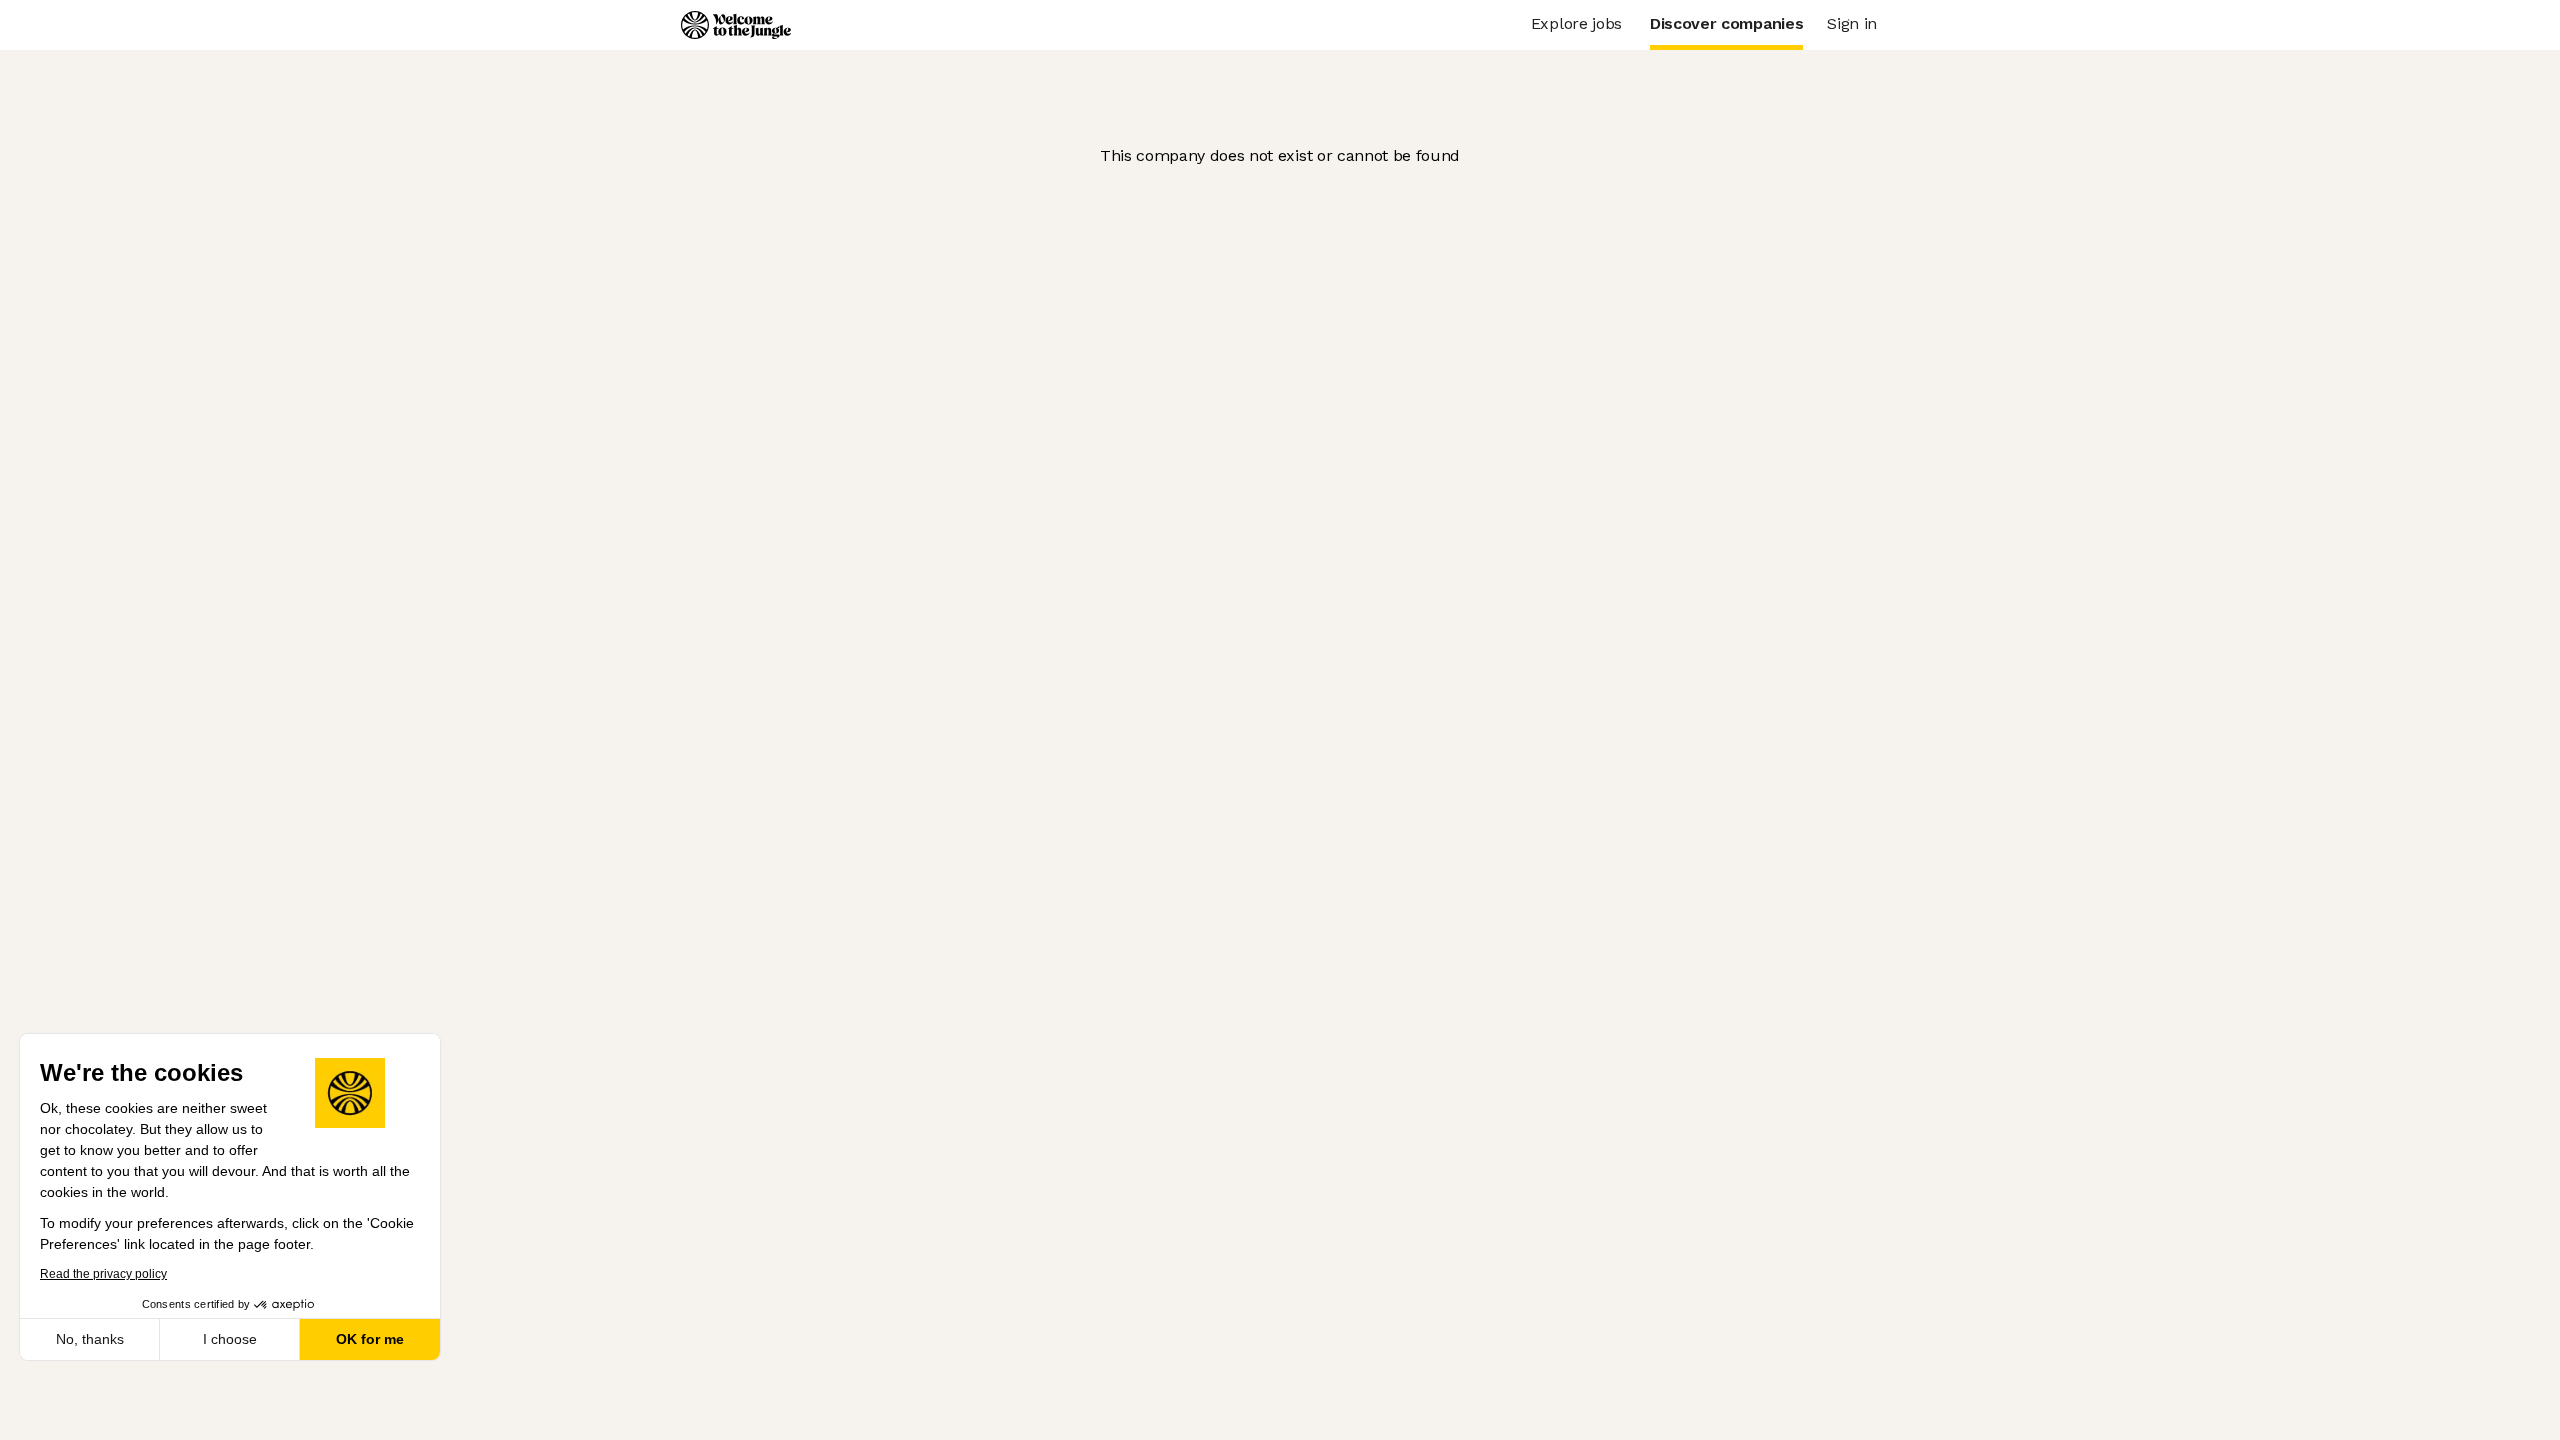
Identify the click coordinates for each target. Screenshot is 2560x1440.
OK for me (370, 1339)
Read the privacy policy (103, 1274)
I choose (230, 1339)
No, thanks (90, 1339)
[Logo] (736, 25)
